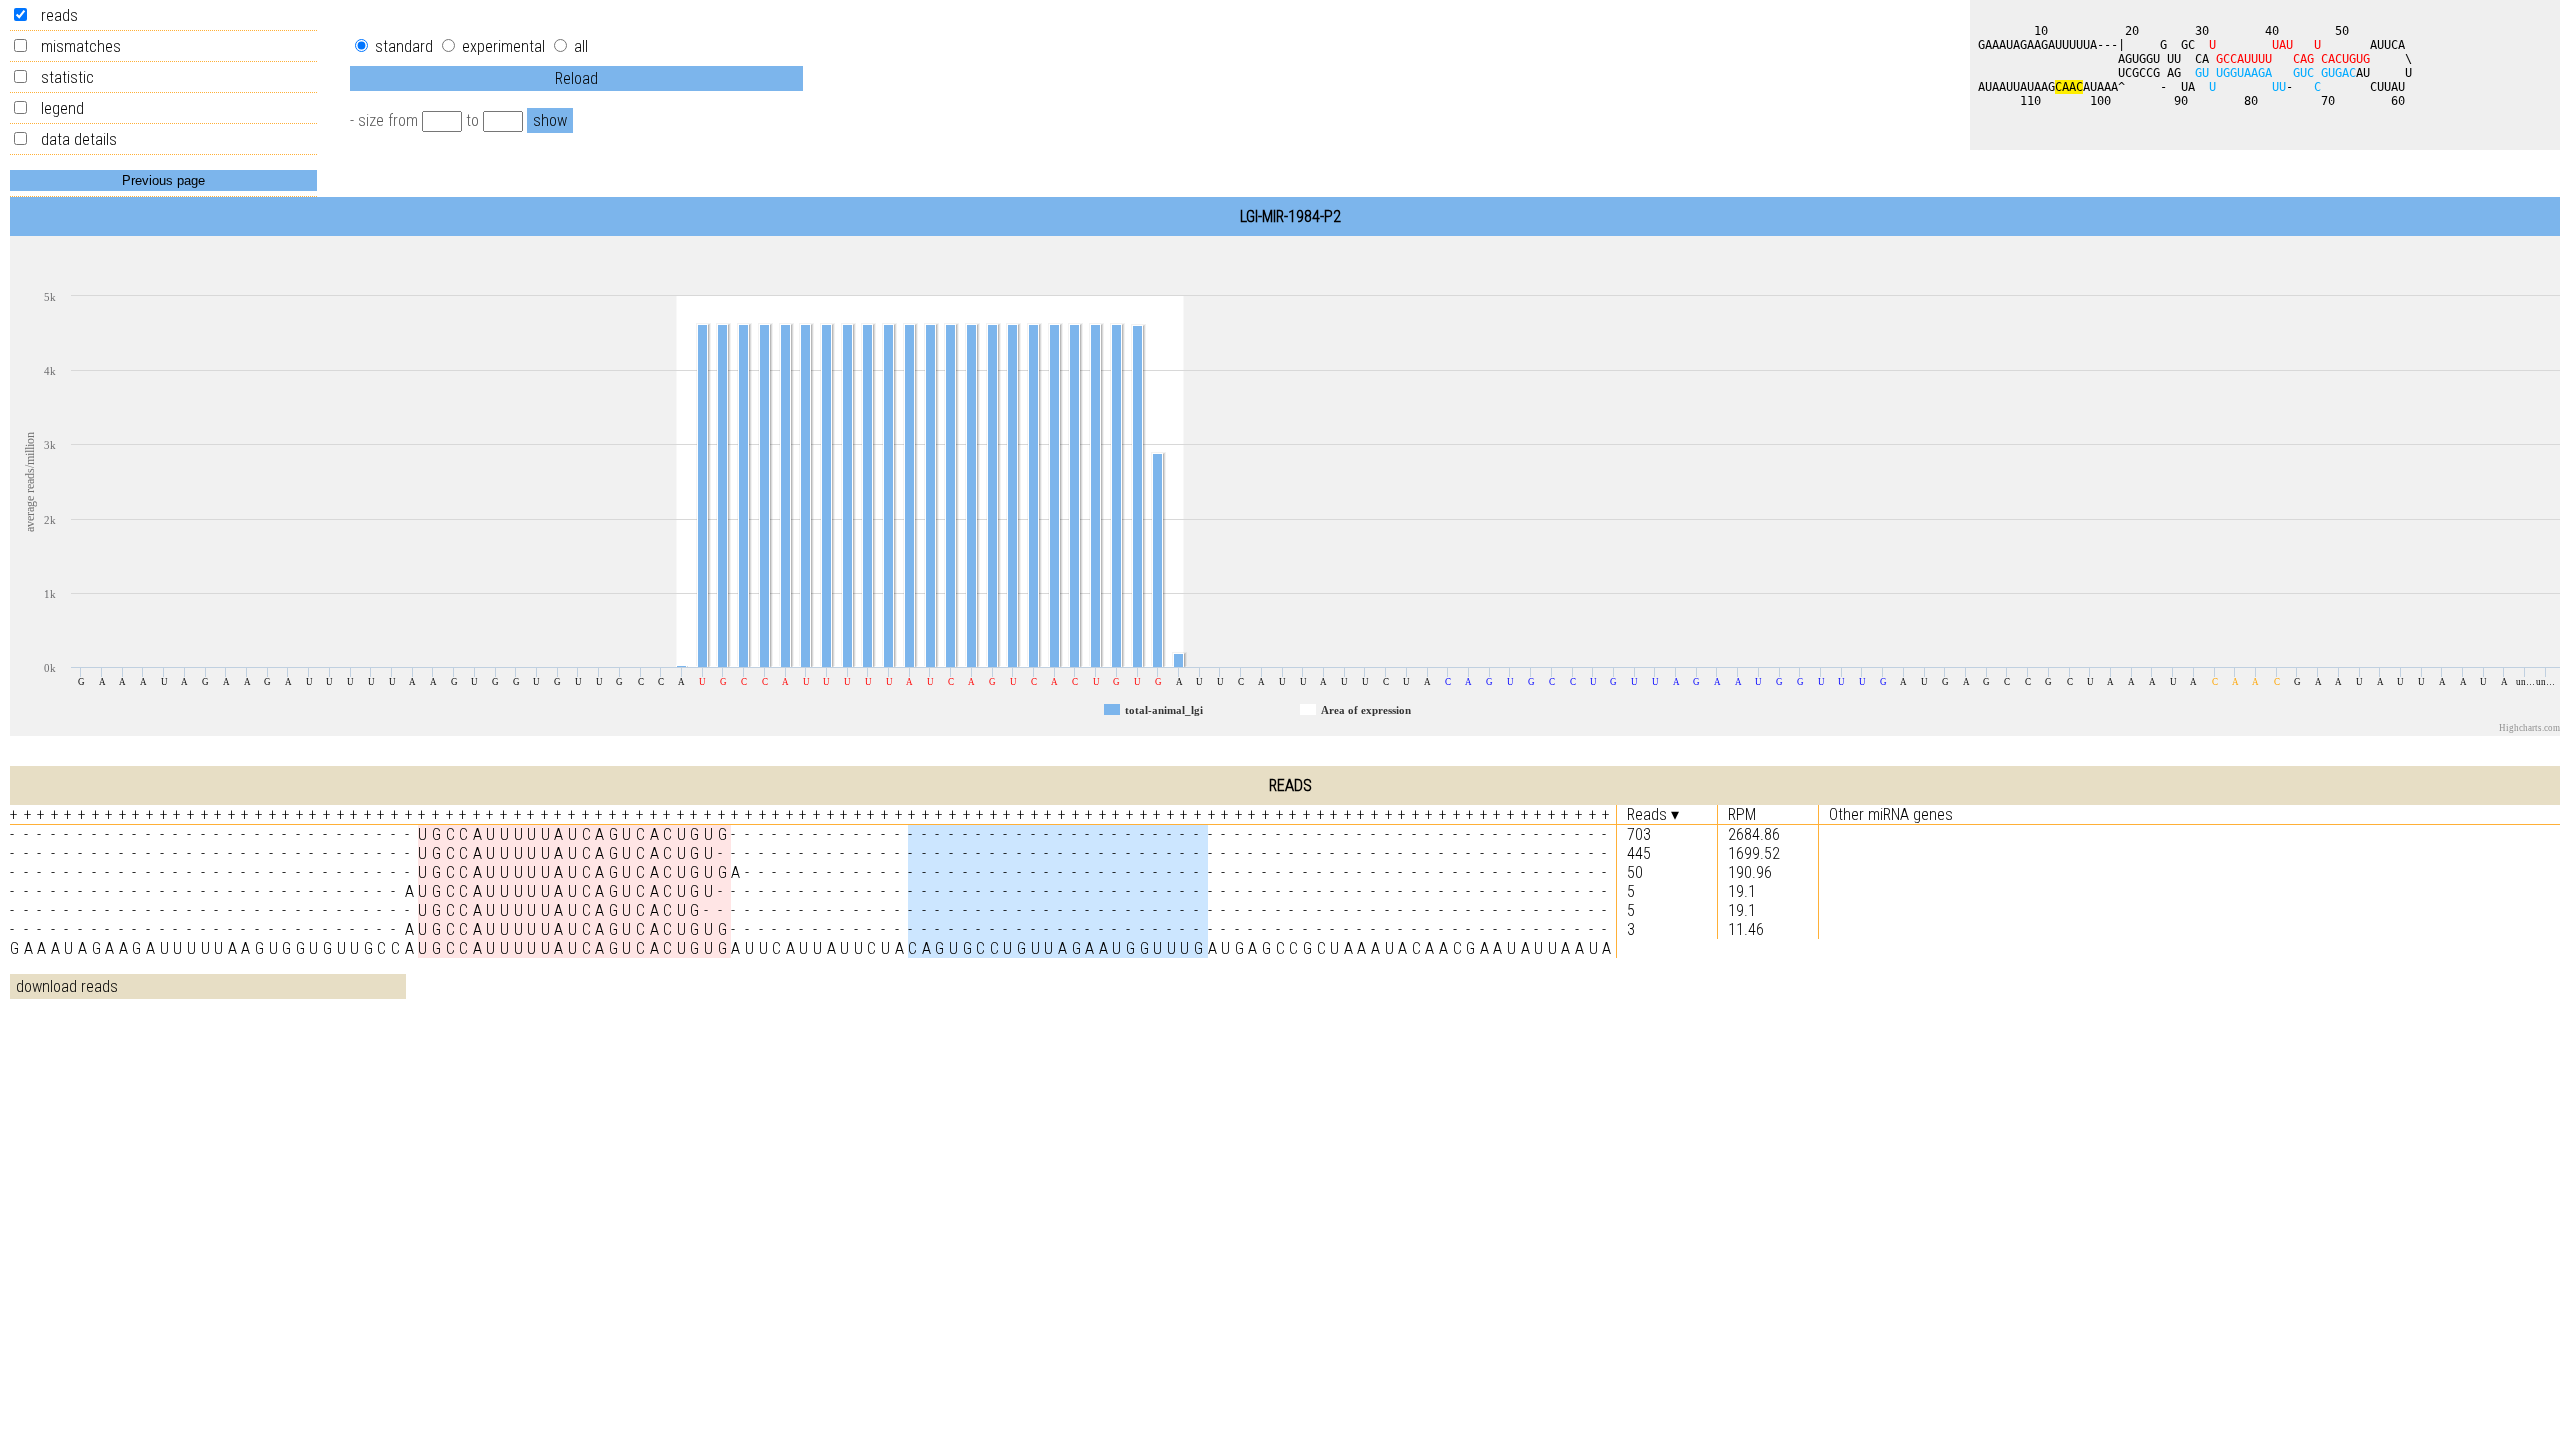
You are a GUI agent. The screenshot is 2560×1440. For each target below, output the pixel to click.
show (550, 120)
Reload (576, 78)
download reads (67, 986)
